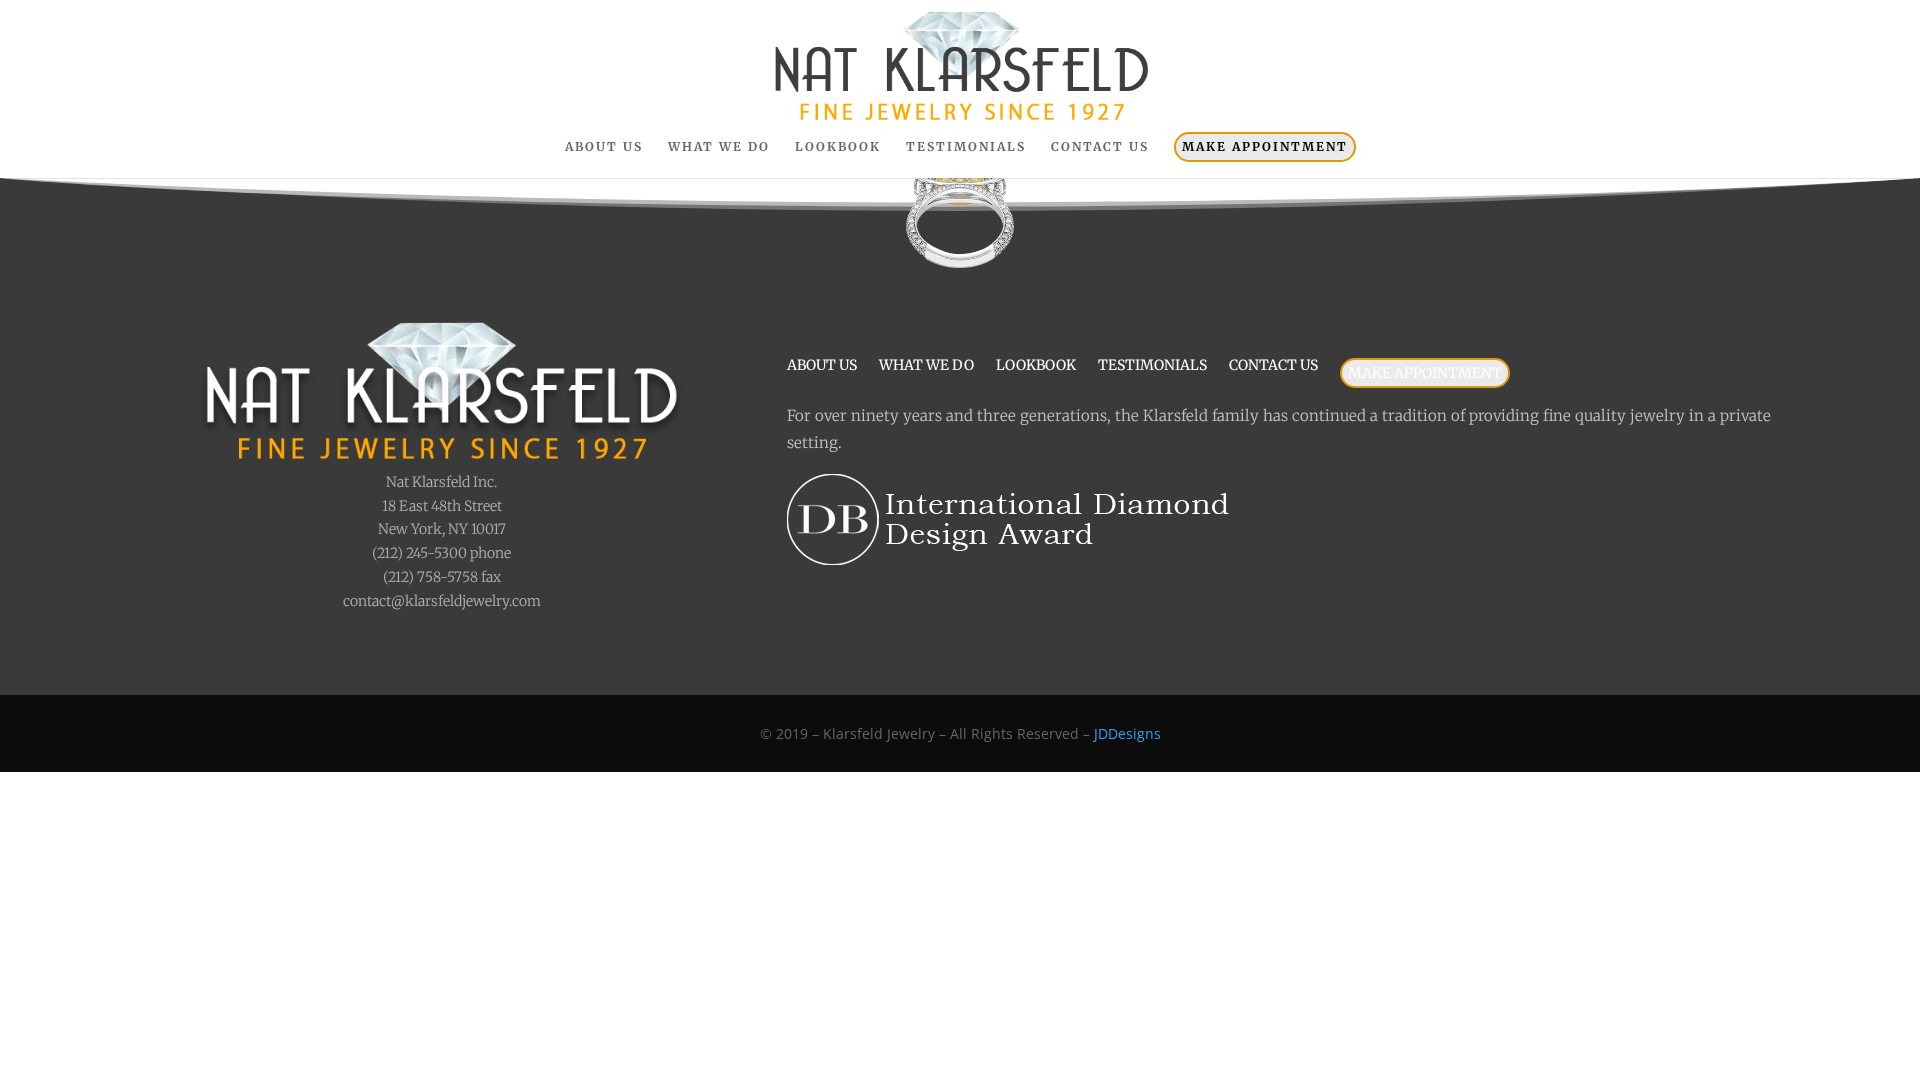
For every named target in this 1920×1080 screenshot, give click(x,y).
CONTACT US (1100, 147)
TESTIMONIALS (966, 147)
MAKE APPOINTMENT (1265, 146)
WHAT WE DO (719, 147)
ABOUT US (604, 147)
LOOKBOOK (838, 147)
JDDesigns (1127, 733)
